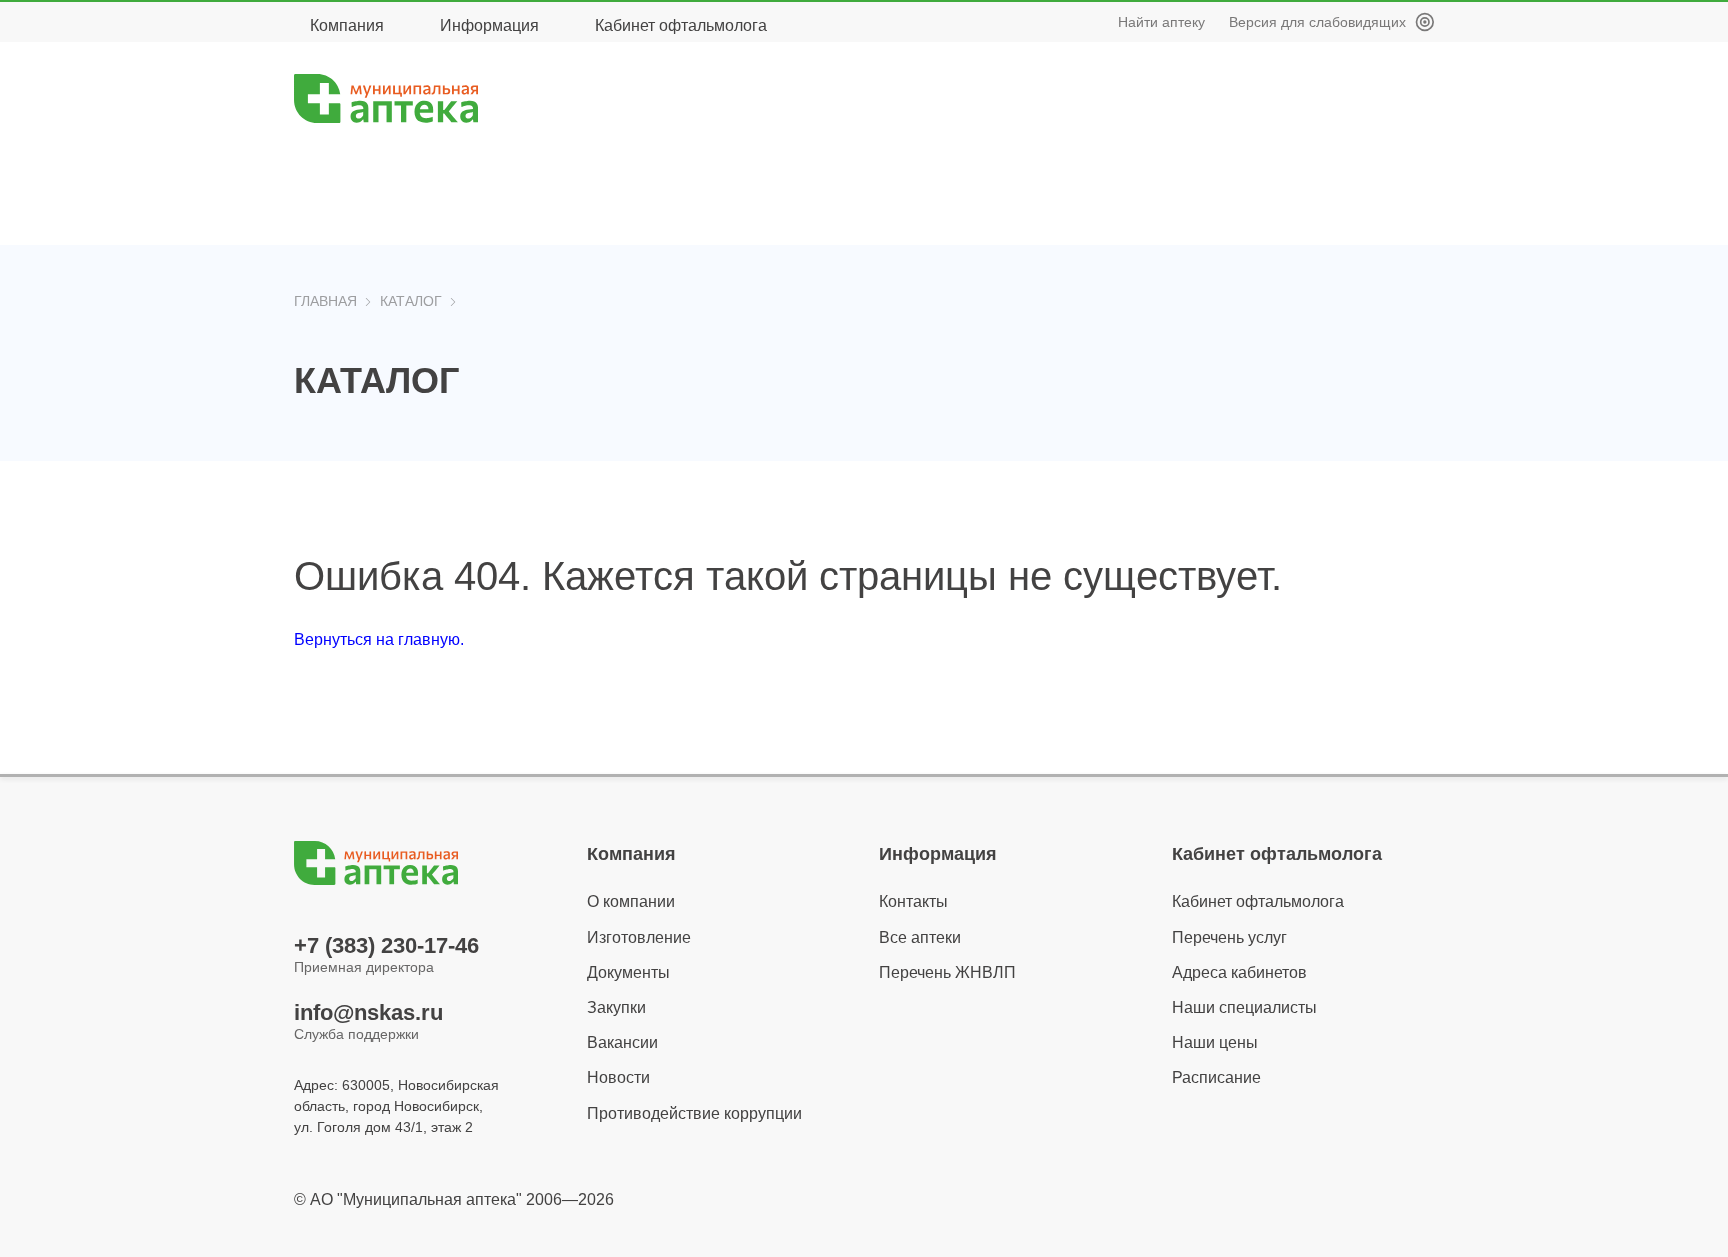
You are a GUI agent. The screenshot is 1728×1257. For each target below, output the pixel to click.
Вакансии (622, 1042)
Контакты (913, 901)
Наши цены (1215, 1042)
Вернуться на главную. (379, 639)
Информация (489, 25)
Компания (347, 25)
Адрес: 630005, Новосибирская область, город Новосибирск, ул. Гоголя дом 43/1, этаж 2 (396, 1106)
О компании (631, 901)
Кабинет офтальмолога (681, 25)
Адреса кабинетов (1239, 972)
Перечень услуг (1229, 937)
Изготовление (639, 937)
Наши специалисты (1244, 1007)
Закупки (616, 1007)
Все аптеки (920, 937)
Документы (628, 972)
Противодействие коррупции (694, 1113)
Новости (618, 1077)
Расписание (1216, 1077)
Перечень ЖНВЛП (947, 972)
